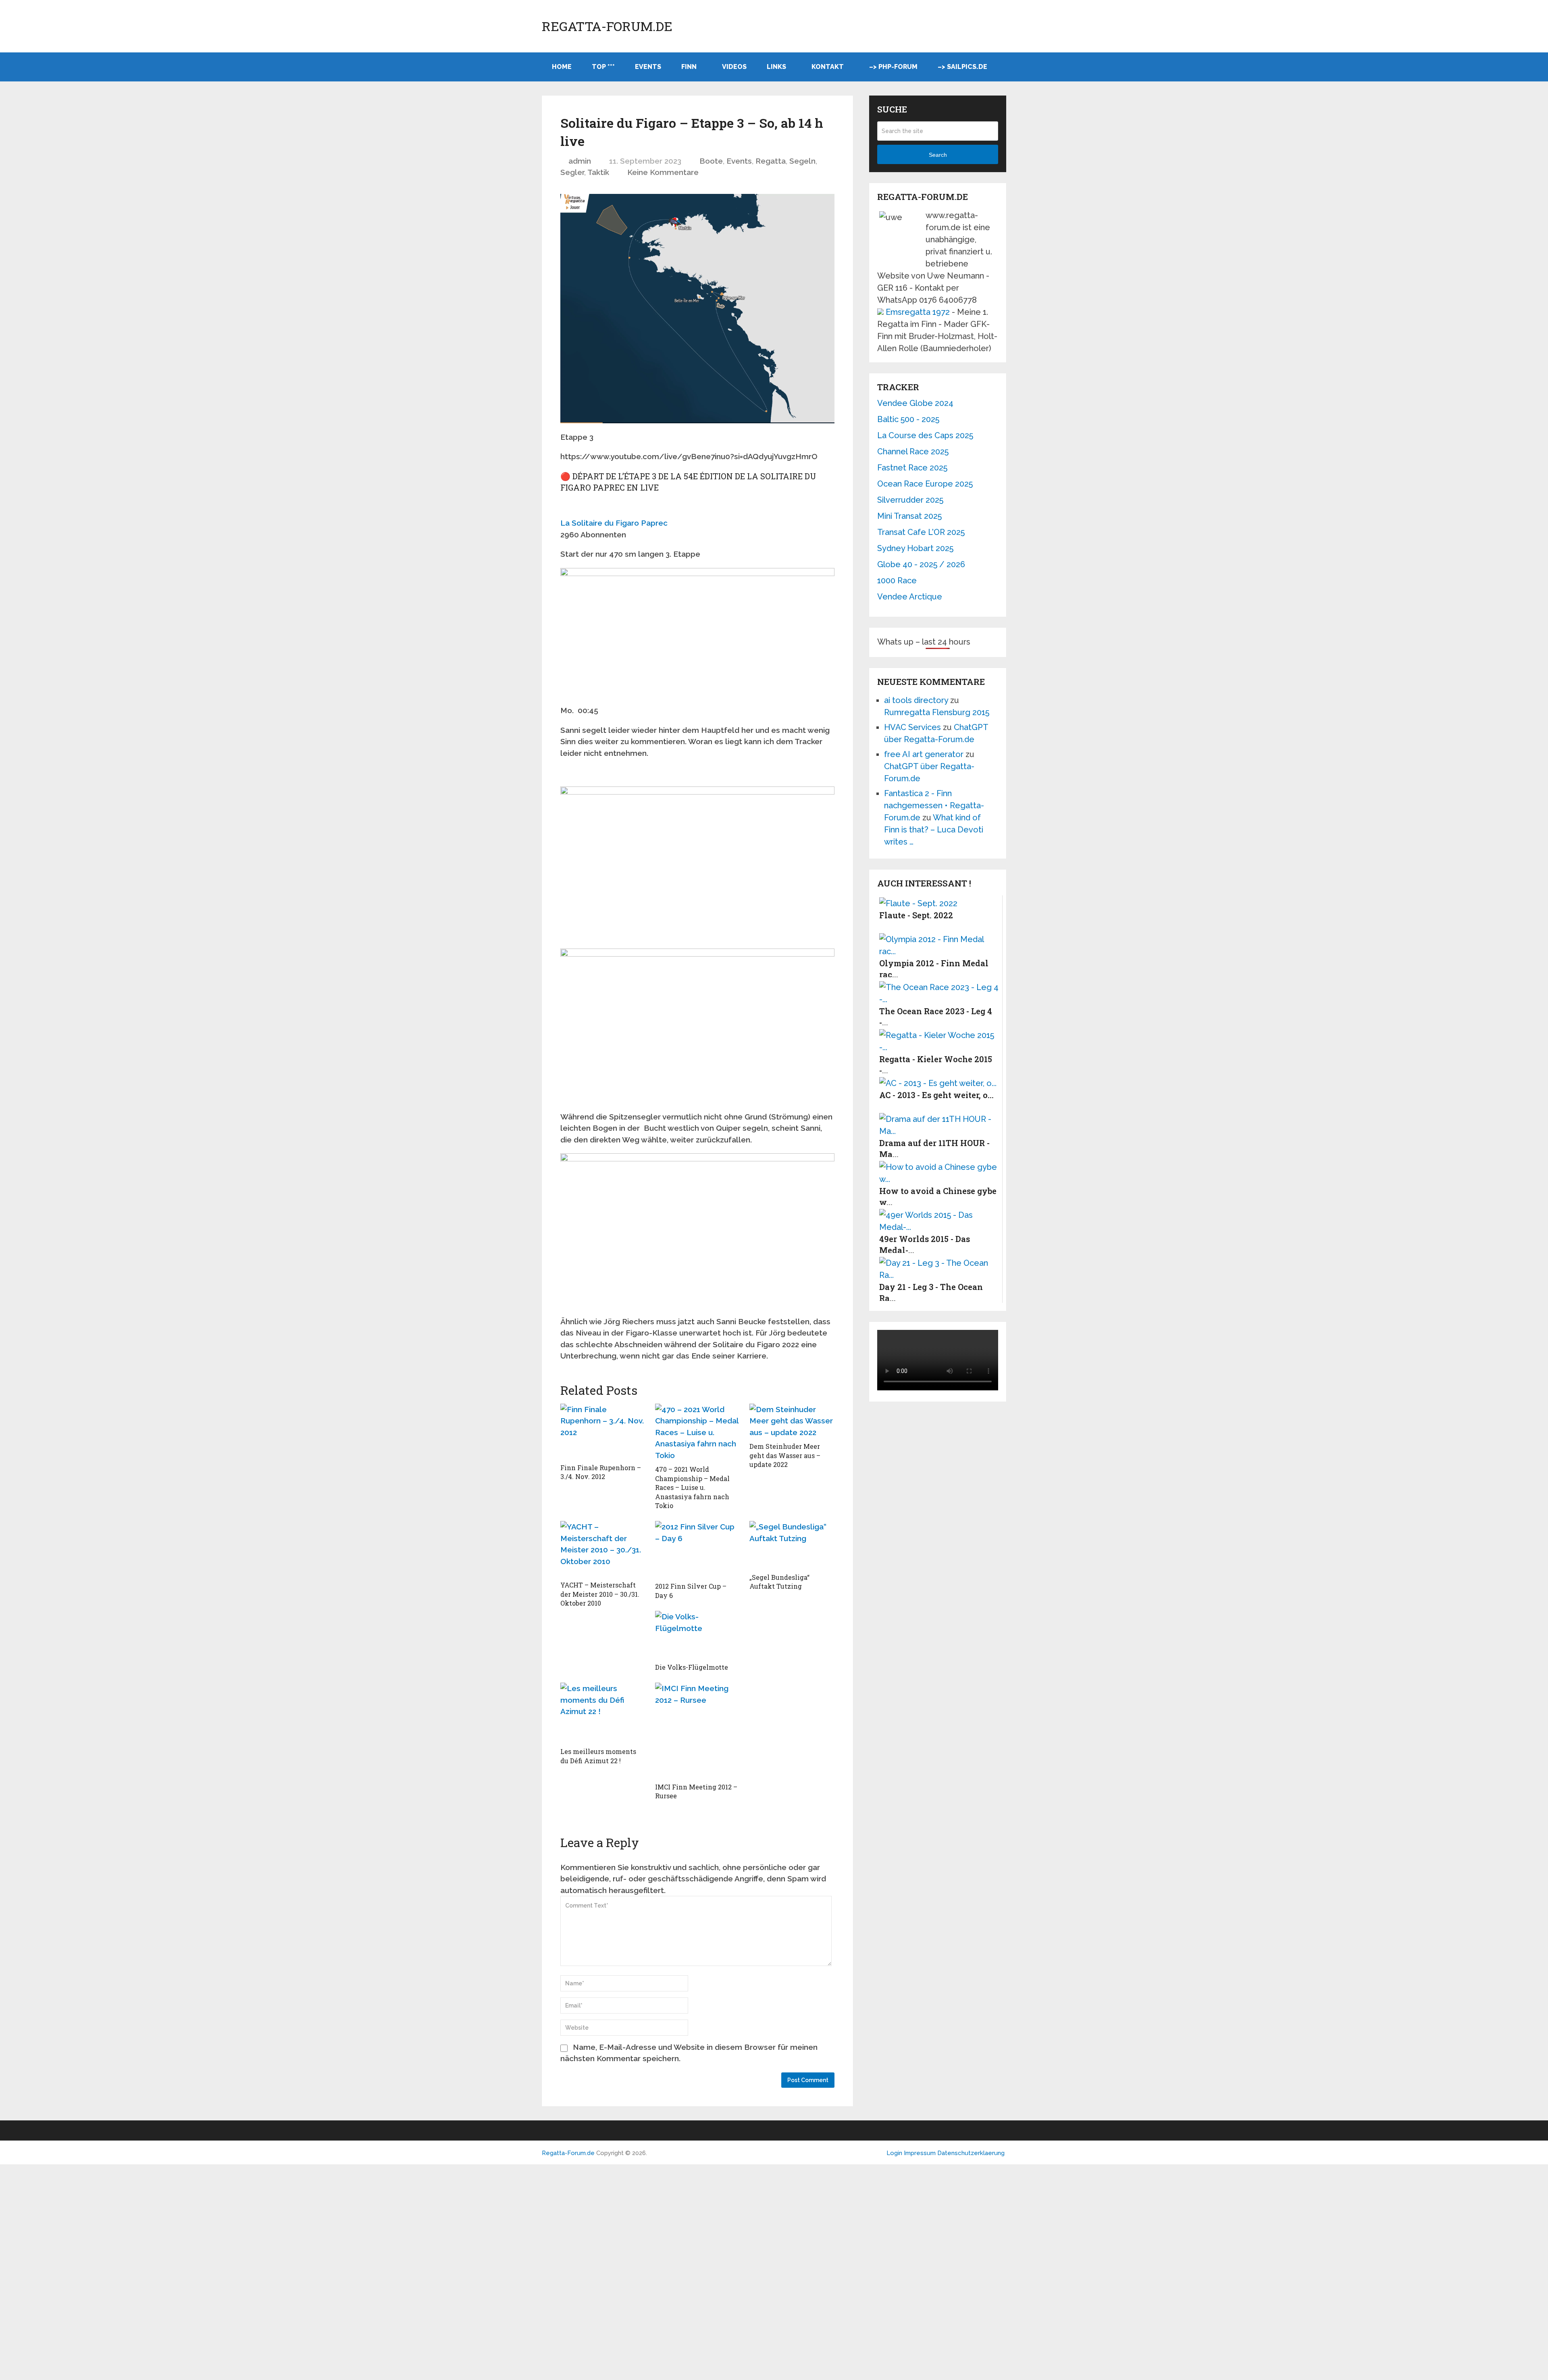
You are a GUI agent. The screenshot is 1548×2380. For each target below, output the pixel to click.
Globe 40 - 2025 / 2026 (921, 564)
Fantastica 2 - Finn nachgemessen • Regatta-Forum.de (934, 805)
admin (580, 161)
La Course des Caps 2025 (925, 435)
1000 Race (897, 580)
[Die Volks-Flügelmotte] (698, 1635)
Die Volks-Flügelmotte (692, 1667)
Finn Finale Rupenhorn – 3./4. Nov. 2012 (601, 1472)
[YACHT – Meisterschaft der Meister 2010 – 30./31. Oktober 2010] (603, 1549)
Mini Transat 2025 (909, 516)
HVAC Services (912, 727)
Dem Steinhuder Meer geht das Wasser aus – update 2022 (785, 1455)
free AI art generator (924, 754)
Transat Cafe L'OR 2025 (921, 532)
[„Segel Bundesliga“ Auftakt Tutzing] (792, 1545)
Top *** (603, 67)
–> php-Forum (893, 67)
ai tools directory (916, 700)
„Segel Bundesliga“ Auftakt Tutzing (779, 1582)
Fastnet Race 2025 (912, 468)
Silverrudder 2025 (910, 500)
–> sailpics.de (962, 67)
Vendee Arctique (910, 597)
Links (776, 67)
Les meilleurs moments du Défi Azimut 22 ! (598, 1756)
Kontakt (828, 67)
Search (938, 155)
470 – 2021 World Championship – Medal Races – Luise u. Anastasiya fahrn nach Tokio (692, 1487)
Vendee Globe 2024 (915, 403)
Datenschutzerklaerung (971, 2153)
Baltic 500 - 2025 (908, 419)
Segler (572, 172)
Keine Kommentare (663, 172)
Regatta (771, 161)
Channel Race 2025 (913, 451)
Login (894, 2153)
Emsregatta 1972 (918, 312)
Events (648, 67)
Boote (711, 161)
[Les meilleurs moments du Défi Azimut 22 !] (603, 1713)
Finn (689, 67)
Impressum (921, 2153)
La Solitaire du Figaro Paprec (614, 523)
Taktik (598, 172)
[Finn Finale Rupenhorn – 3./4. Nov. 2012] (603, 1431)
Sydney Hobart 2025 (915, 548)
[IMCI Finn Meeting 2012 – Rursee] (698, 1731)
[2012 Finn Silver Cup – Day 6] (698, 1549)
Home (562, 67)
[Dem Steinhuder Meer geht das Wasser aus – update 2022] (792, 1421)
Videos (734, 67)
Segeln (802, 161)
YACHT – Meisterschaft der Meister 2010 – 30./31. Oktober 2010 (600, 1594)
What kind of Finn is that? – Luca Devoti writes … (934, 830)
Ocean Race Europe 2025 (925, 484)
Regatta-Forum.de (607, 26)
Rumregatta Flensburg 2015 (937, 712)
